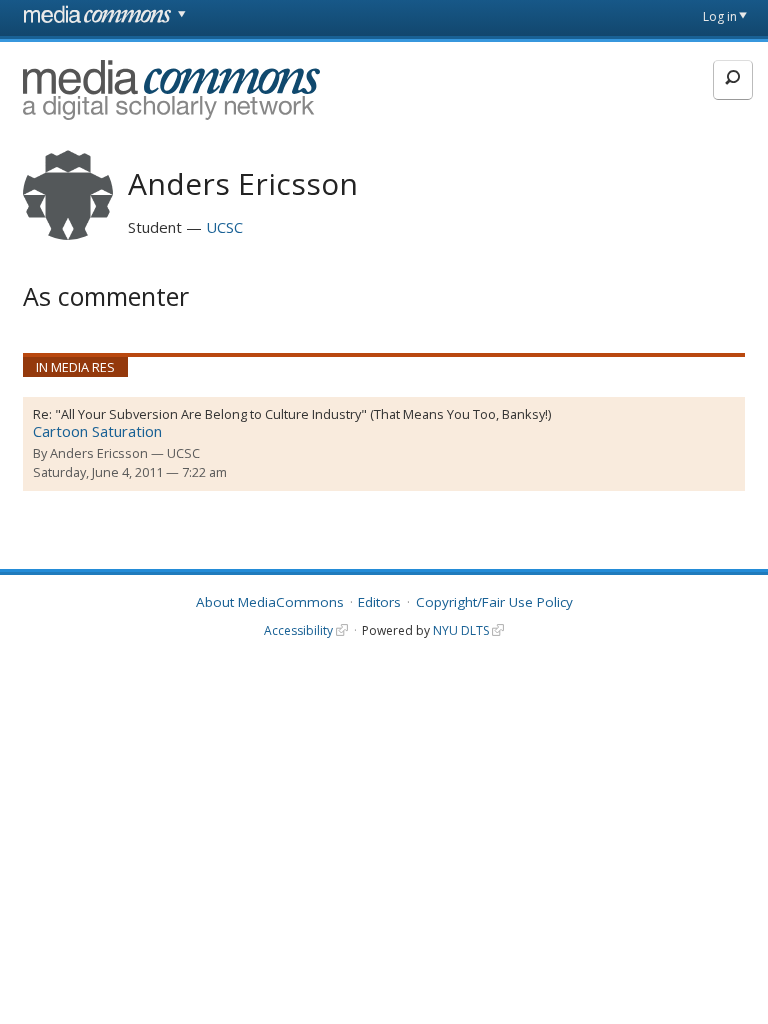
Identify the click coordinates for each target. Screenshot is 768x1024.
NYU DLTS (461, 630)
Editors (379, 602)
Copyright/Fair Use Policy (494, 602)
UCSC (224, 227)
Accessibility (298, 630)
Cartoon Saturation (97, 431)
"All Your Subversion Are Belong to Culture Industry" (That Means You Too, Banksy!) (303, 414)
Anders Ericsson (99, 453)
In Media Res (75, 367)
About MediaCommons (270, 602)
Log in (720, 16)
